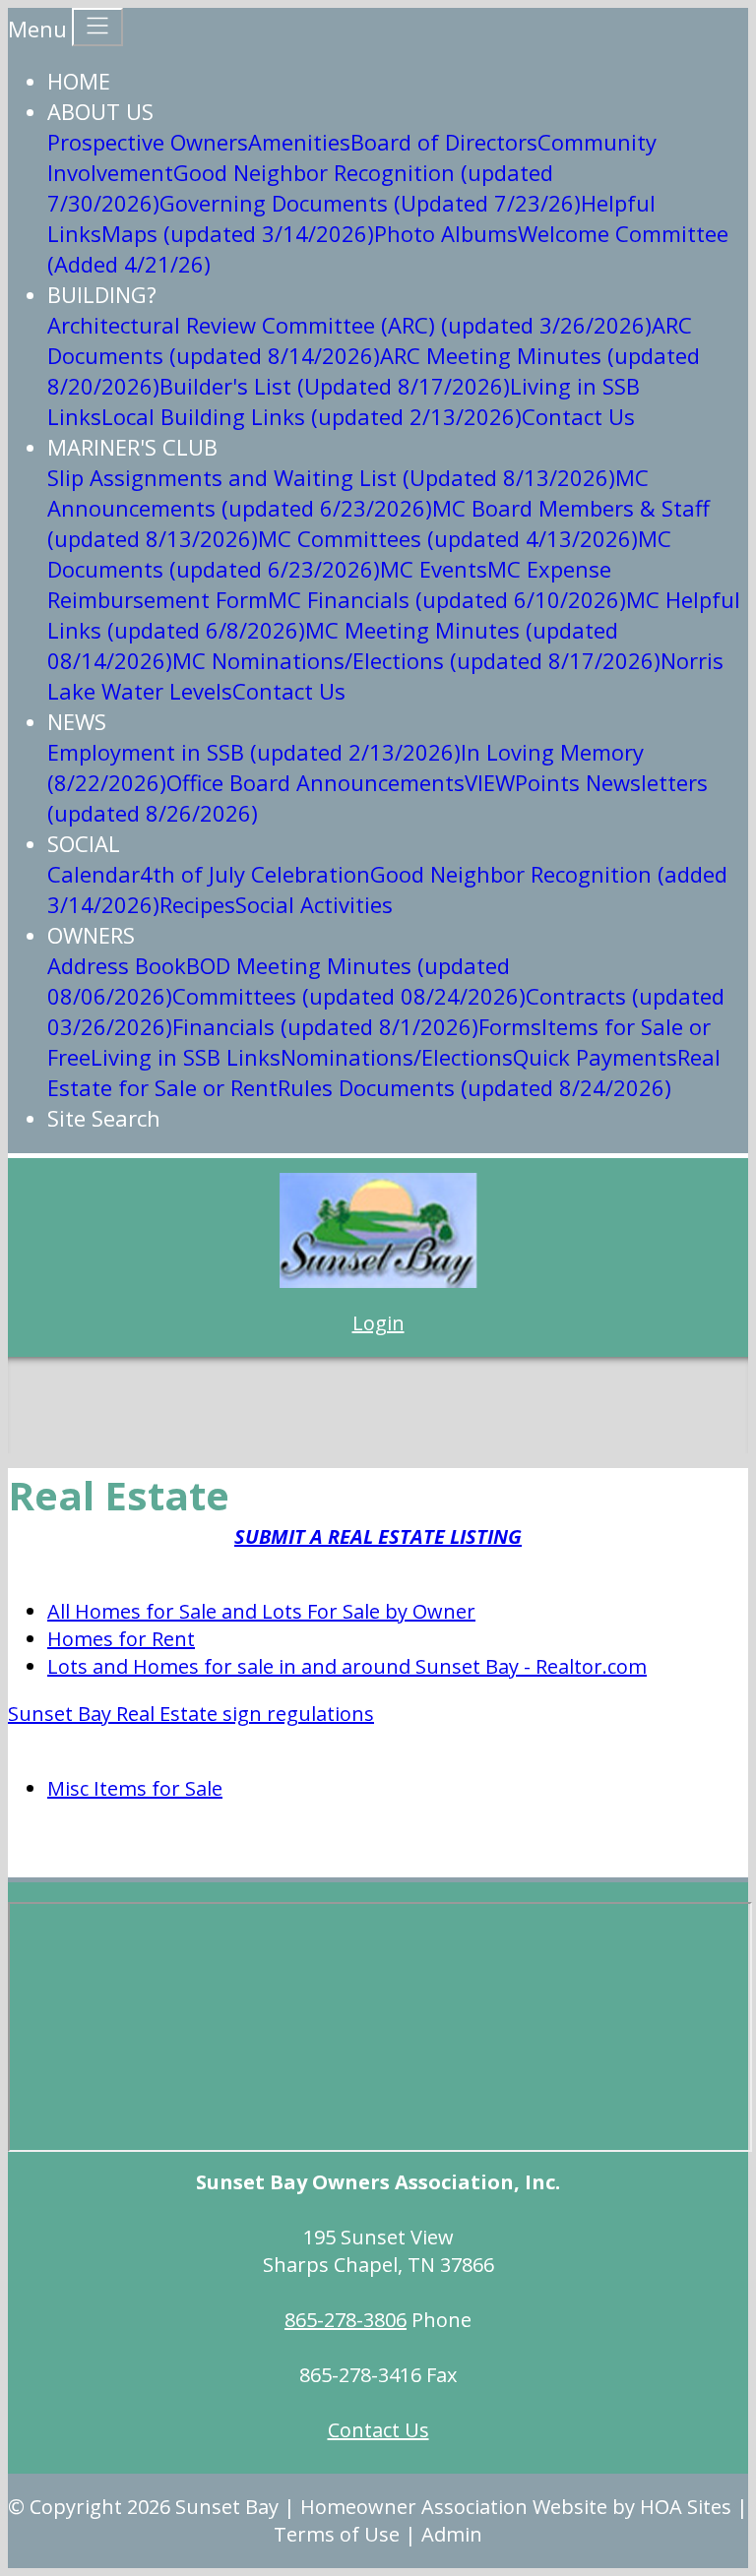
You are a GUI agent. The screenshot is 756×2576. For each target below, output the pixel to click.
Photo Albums (446, 233)
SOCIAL (84, 843)
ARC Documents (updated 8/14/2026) (370, 340)
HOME (79, 81)
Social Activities (314, 904)
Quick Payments (595, 1057)
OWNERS (91, 935)
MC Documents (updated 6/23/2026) (359, 553)
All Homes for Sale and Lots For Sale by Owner (261, 1611)
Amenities (299, 142)
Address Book (117, 965)
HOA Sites (686, 2507)
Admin (452, 2534)
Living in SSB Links (186, 1057)
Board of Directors (444, 142)
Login (378, 1323)
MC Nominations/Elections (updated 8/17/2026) (416, 660)
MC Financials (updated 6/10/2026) (447, 599)
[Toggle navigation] (97, 27)
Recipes (197, 904)
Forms (510, 1026)
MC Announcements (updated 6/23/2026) (348, 492)
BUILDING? (102, 294)
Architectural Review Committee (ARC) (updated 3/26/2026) (349, 325)
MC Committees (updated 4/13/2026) (448, 538)
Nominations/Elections (397, 1057)
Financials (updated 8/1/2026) (325, 1026)
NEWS (77, 721)
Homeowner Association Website (454, 2507)
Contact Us (578, 416)
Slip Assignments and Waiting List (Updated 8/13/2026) (331, 477)
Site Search (104, 1118)
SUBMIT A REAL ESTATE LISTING (378, 1536)
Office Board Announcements (315, 782)
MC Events (434, 569)
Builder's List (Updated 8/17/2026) (335, 386)
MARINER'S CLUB (132, 447)
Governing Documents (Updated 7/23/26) (370, 203)
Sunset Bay (227, 2507)
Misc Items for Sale (135, 1788)
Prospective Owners (148, 142)
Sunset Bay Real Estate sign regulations (191, 1714)
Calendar (94, 874)
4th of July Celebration (255, 874)
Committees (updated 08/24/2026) (349, 996)
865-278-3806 (346, 2320)
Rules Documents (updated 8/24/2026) (474, 1087)
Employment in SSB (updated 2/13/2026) (254, 752)
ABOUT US (100, 111)
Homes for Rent (121, 1639)
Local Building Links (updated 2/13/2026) (312, 416)
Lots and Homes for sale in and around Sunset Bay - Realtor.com (347, 1666)
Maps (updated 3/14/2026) (238, 233)
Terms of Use (337, 2534)
